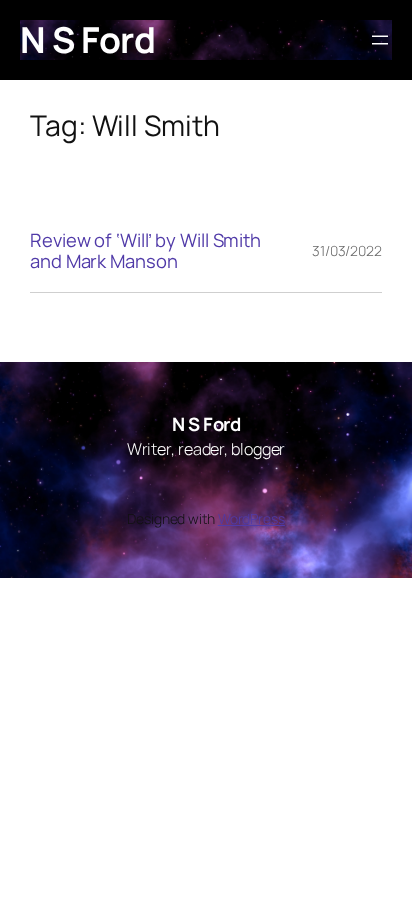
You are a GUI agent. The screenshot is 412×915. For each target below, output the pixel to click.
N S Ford (87, 39)
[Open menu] (380, 40)
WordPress (251, 518)
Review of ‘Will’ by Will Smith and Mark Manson (145, 250)
